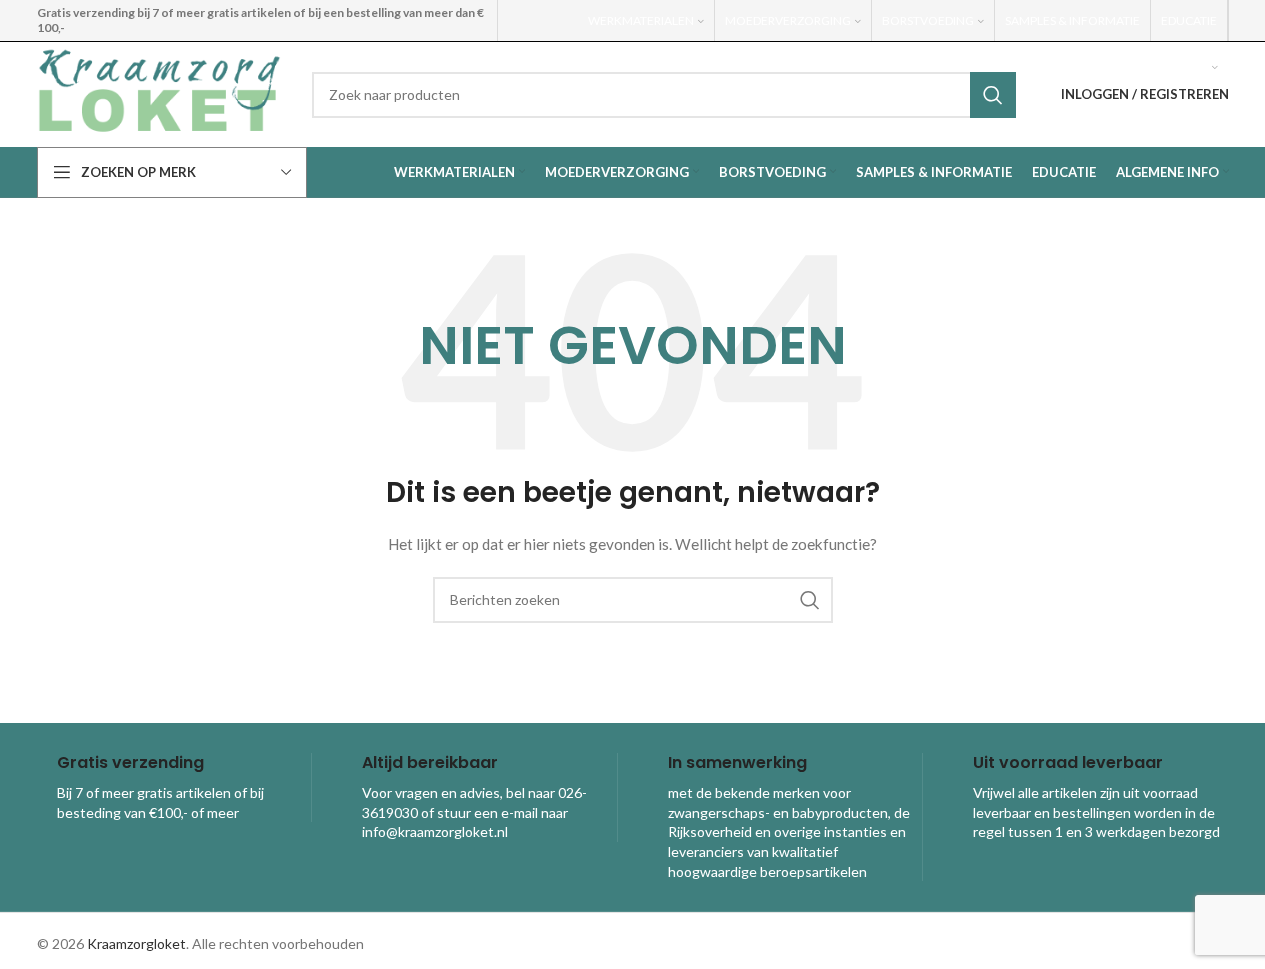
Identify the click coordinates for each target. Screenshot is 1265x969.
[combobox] (664, 95)
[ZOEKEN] (993, 95)
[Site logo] (159, 92)
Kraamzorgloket (136, 943)
